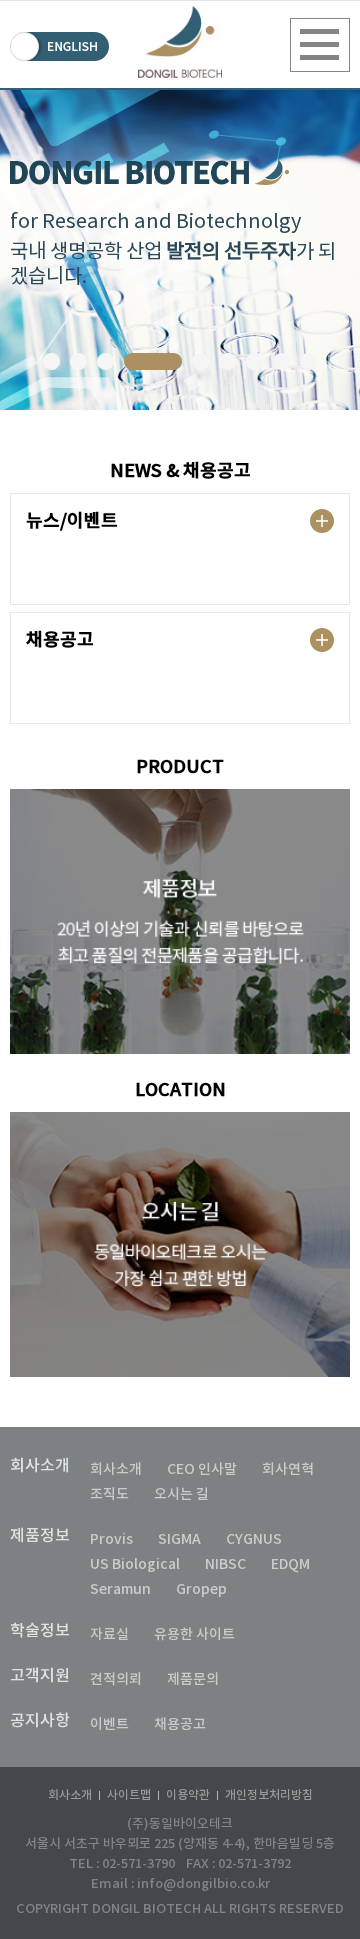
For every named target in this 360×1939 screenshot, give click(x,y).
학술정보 (40, 1631)
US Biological (135, 1564)
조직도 (109, 1494)
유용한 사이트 (194, 1634)
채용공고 (180, 1724)
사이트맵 (129, 1795)
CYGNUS (254, 1539)
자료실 (109, 1634)
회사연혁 (288, 1469)
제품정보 (40, 1536)
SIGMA (179, 1539)
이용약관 (188, 1795)
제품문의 (193, 1679)
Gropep (201, 1589)
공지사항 (40, 1721)
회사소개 (40, 1466)
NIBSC (225, 1564)
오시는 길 (181, 1494)
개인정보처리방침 (269, 1795)
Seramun (120, 1589)
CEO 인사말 (202, 1469)
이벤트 (109, 1724)
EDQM (290, 1564)
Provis (111, 1539)
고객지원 (40, 1676)
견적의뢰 (116, 1679)
